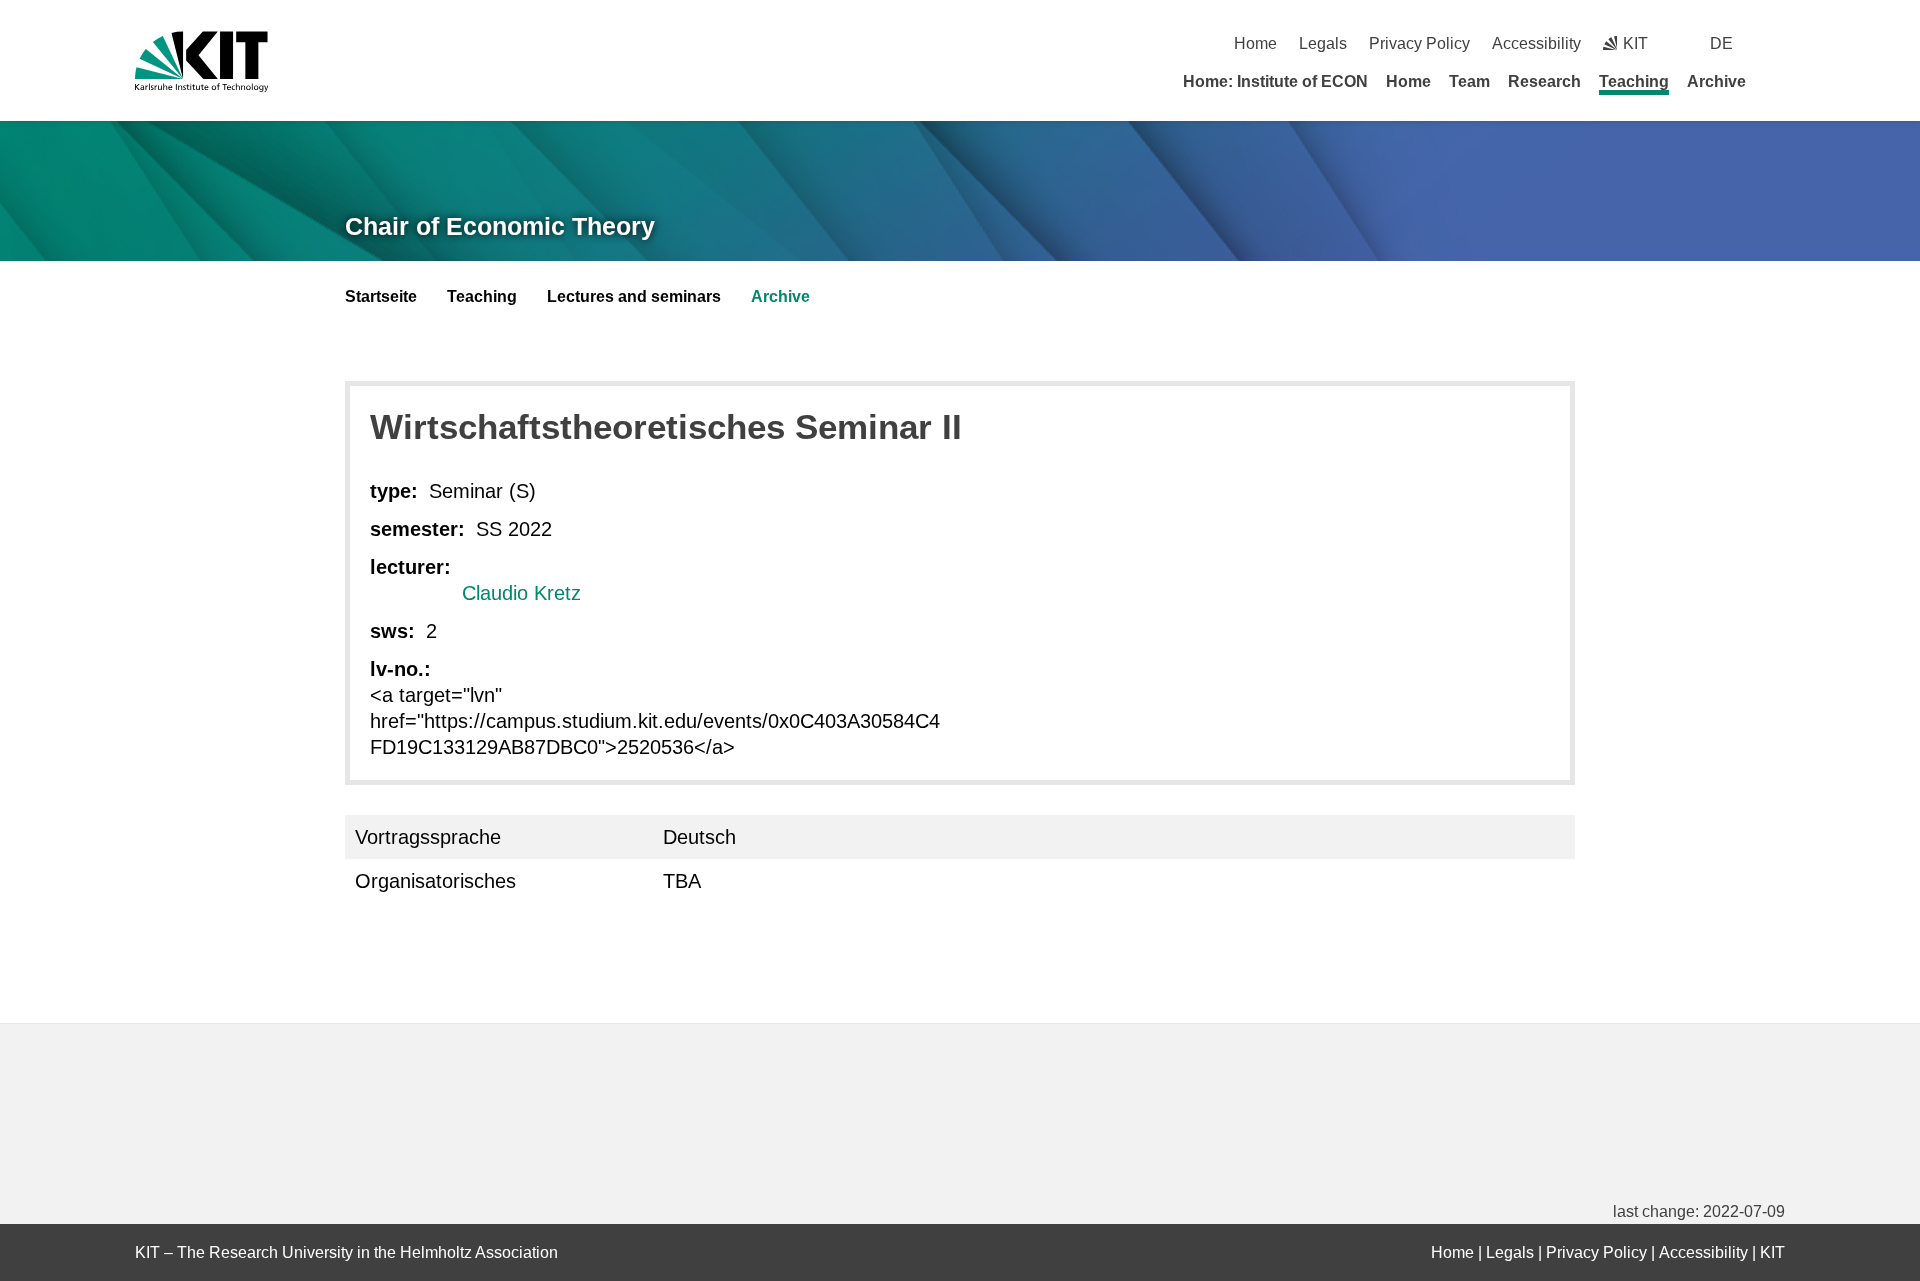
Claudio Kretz (521, 593)
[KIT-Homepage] (201, 61)
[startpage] (1778, 81)
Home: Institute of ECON (1275, 81)
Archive (1716, 81)
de (1721, 43)
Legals (1323, 43)
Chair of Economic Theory (500, 226)
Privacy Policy (1419, 43)
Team (1469, 81)
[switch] (1777, 43)
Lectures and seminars (634, 296)
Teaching (1634, 81)
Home (1255, 43)
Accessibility (1536, 43)
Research (1544, 81)
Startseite (381, 296)
